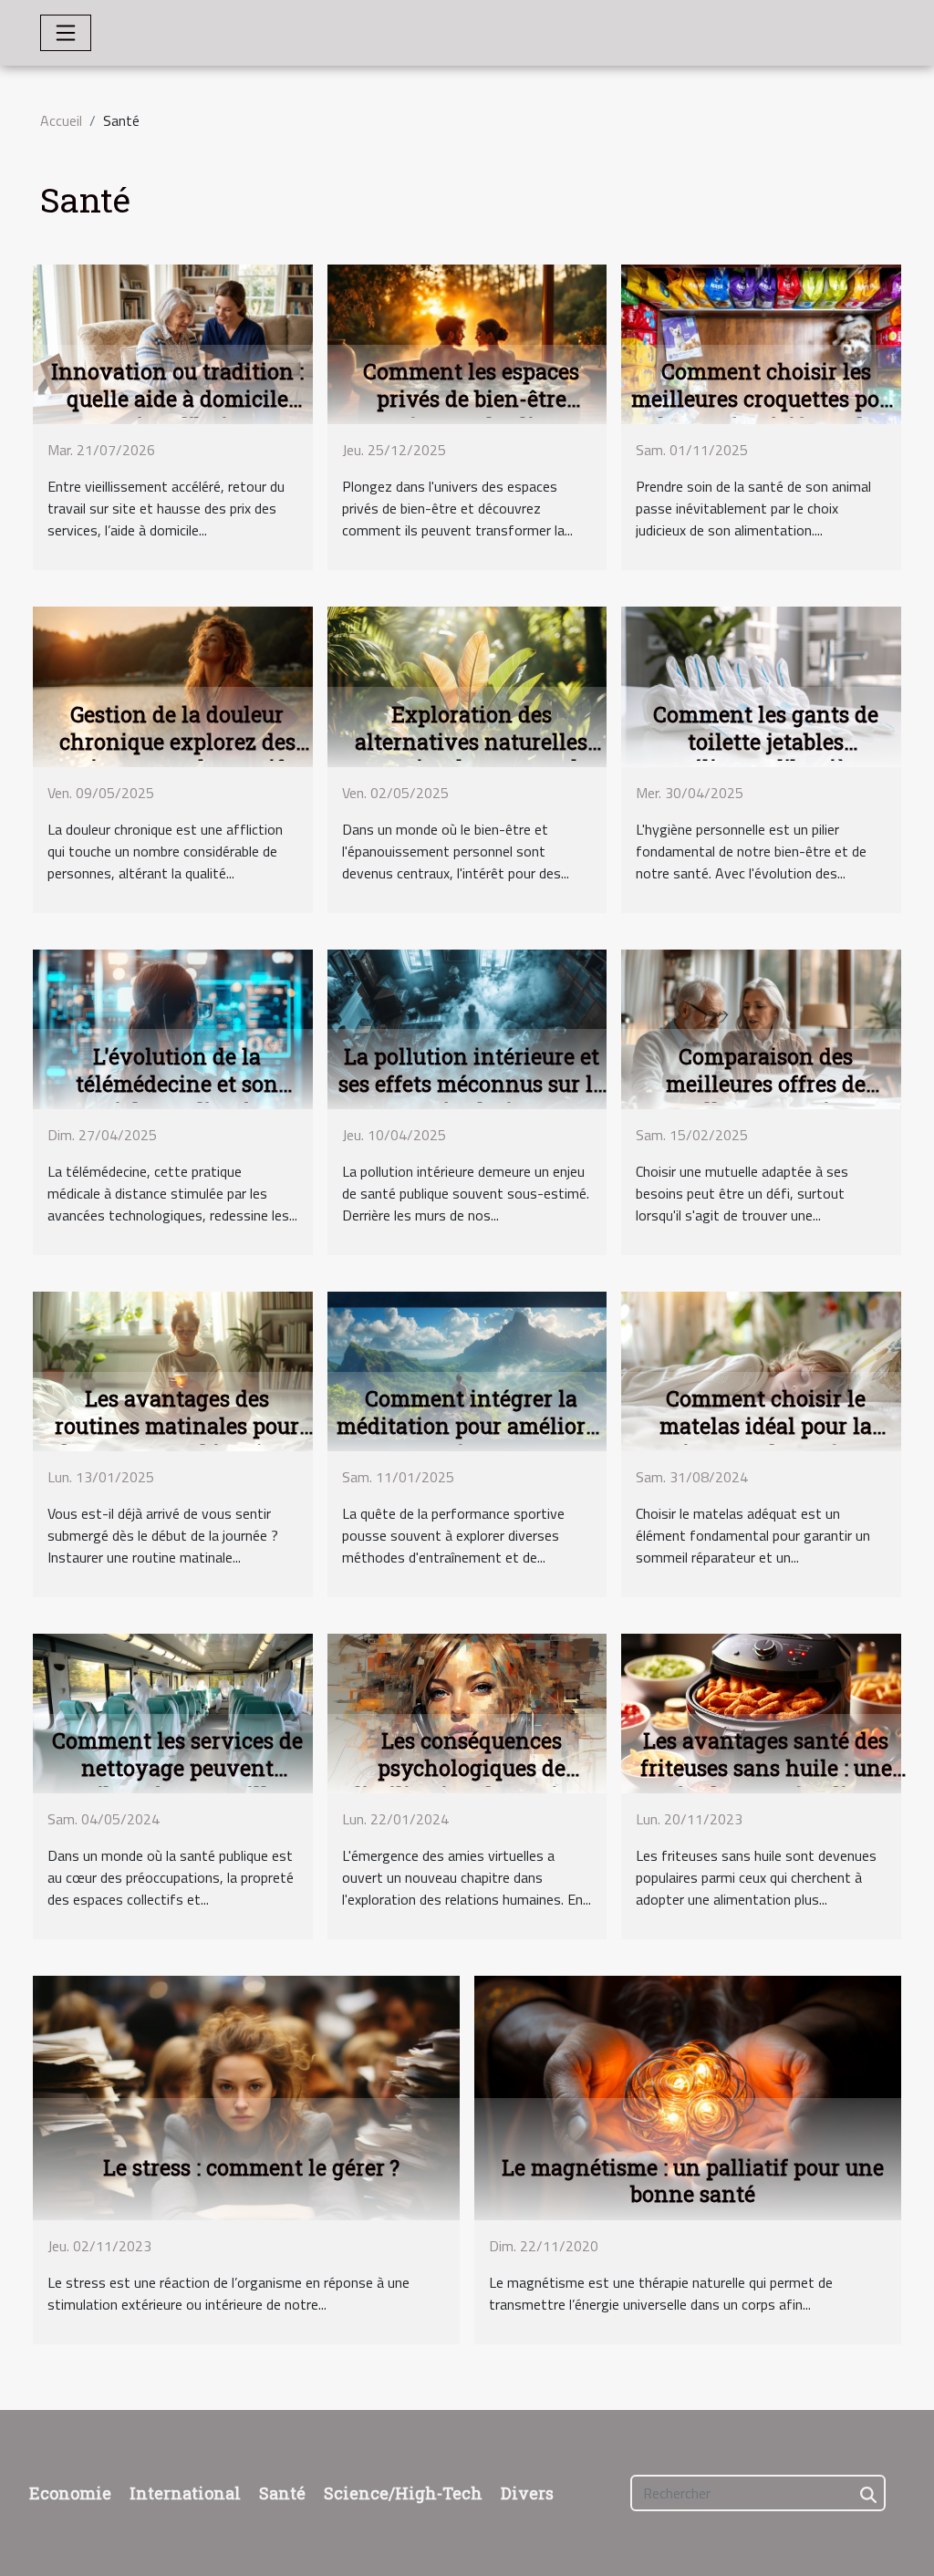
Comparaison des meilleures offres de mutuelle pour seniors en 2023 (766, 1097)
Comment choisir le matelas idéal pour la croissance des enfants (766, 1426)
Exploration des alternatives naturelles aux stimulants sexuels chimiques (472, 755)
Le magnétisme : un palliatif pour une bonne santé (693, 2181)
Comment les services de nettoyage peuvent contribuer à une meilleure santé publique (177, 1781)
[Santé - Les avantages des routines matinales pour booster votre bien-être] (173, 1370)
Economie (70, 2493)
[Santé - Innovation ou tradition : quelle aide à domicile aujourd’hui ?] (173, 343)
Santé (282, 2493)
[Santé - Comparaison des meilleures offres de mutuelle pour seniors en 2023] (761, 1027)
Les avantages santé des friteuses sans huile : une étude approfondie (766, 1768)
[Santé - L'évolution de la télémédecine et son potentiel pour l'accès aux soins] (173, 1027)
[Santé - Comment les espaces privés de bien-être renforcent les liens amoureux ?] (467, 343)
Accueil (61, 120)
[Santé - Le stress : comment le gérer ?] (246, 2096)
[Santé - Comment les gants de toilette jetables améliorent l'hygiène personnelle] (761, 685)
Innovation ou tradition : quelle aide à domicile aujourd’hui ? (177, 399)
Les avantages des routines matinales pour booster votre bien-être (177, 1426)
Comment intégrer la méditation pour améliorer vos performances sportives (471, 1439)
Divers (527, 2493)
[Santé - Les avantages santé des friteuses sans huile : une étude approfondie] (761, 1712)
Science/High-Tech (403, 2493)
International (185, 2493)
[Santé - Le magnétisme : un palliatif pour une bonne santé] (688, 2096)
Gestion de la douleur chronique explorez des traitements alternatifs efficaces (177, 755)
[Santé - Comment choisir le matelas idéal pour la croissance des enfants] (761, 1370)
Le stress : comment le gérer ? (251, 2167)
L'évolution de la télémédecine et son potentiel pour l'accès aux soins (177, 1097)
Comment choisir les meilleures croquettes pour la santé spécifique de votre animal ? (766, 412)
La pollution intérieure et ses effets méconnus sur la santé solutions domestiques (472, 1097)
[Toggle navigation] (66, 33)
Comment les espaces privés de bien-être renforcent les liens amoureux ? (471, 412)
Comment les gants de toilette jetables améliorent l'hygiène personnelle (766, 755)
